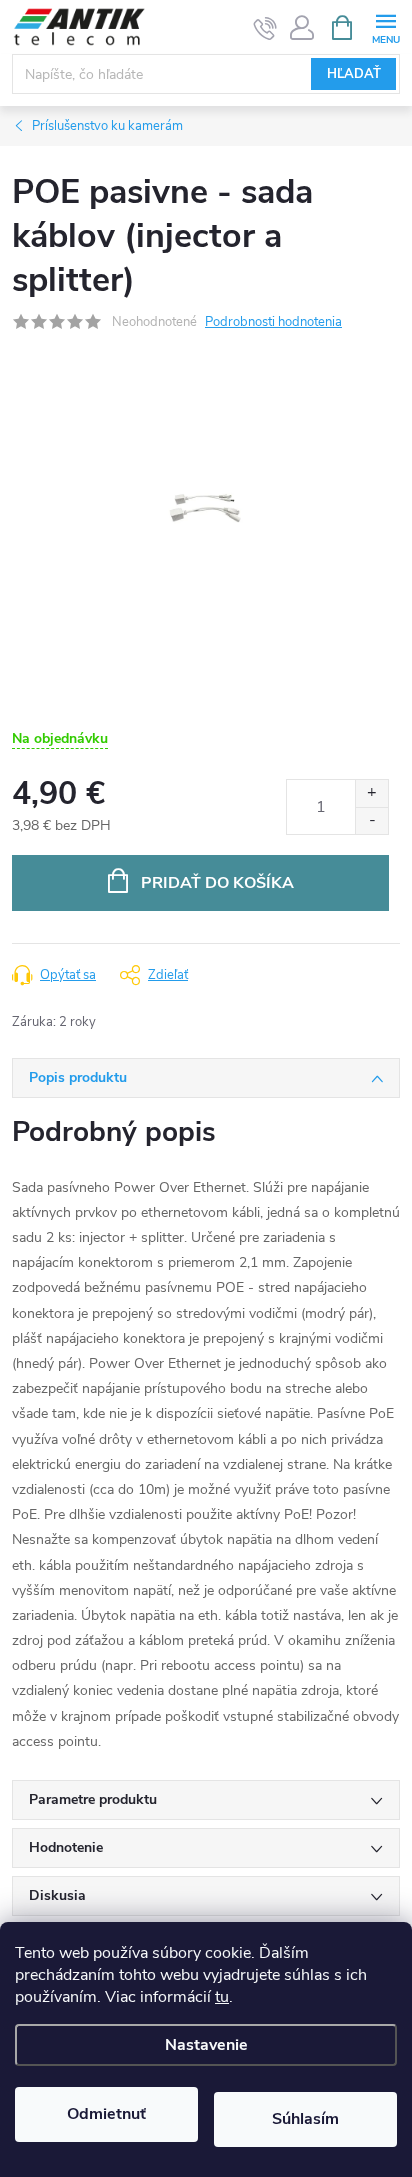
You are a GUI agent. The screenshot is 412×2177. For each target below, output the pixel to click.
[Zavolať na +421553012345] (265, 28)
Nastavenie (206, 2045)
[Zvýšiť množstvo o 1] (371, 793)
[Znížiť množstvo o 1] (371, 820)
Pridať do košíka (217, 883)
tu (222, 1997)
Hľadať (354, 74)
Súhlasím (305, 2119)
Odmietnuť (106, 2114)
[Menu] (385, 26)
